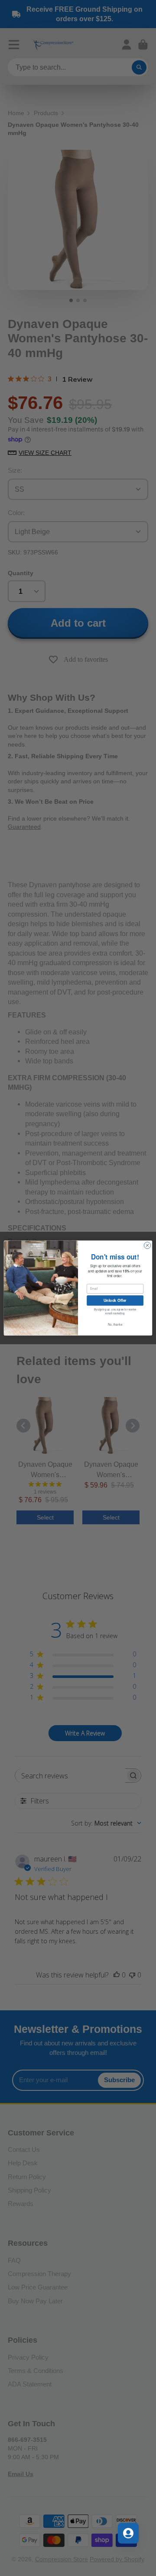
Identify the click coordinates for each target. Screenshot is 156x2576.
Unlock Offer (115, 1300)
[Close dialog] (147, 1245)
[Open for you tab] (128, 2533)
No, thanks (115, 1324)
